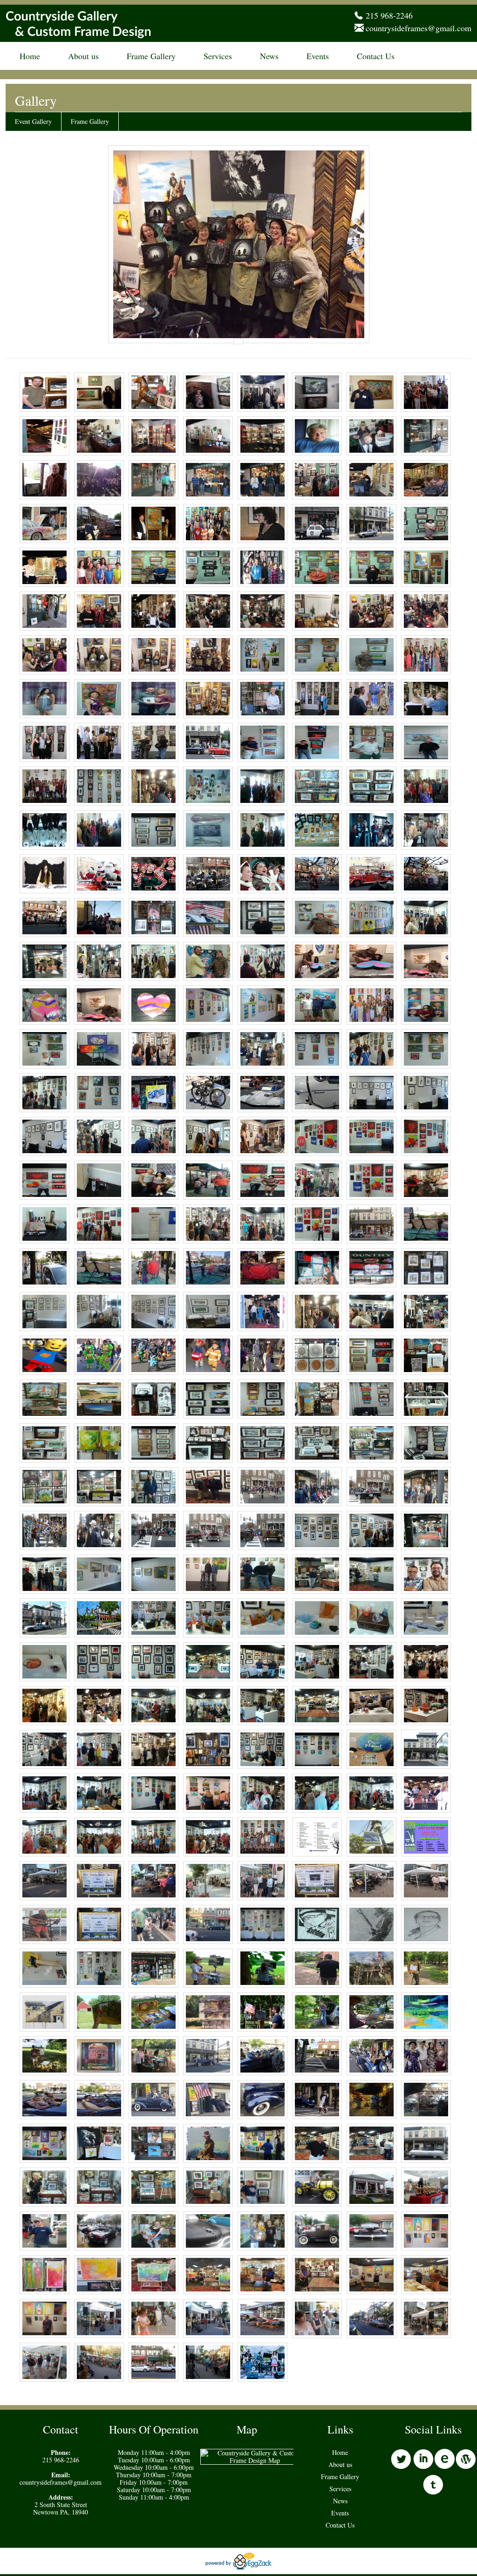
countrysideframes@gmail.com (419, 28)
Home (30, 56)
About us (83, 56)
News (269, 56)
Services (218, 56)
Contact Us (376, 56)
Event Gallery (33, 121)
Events (318, 56)
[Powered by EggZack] (238, 2567)
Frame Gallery (151, 56)
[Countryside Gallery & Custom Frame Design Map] (255, 2460)
